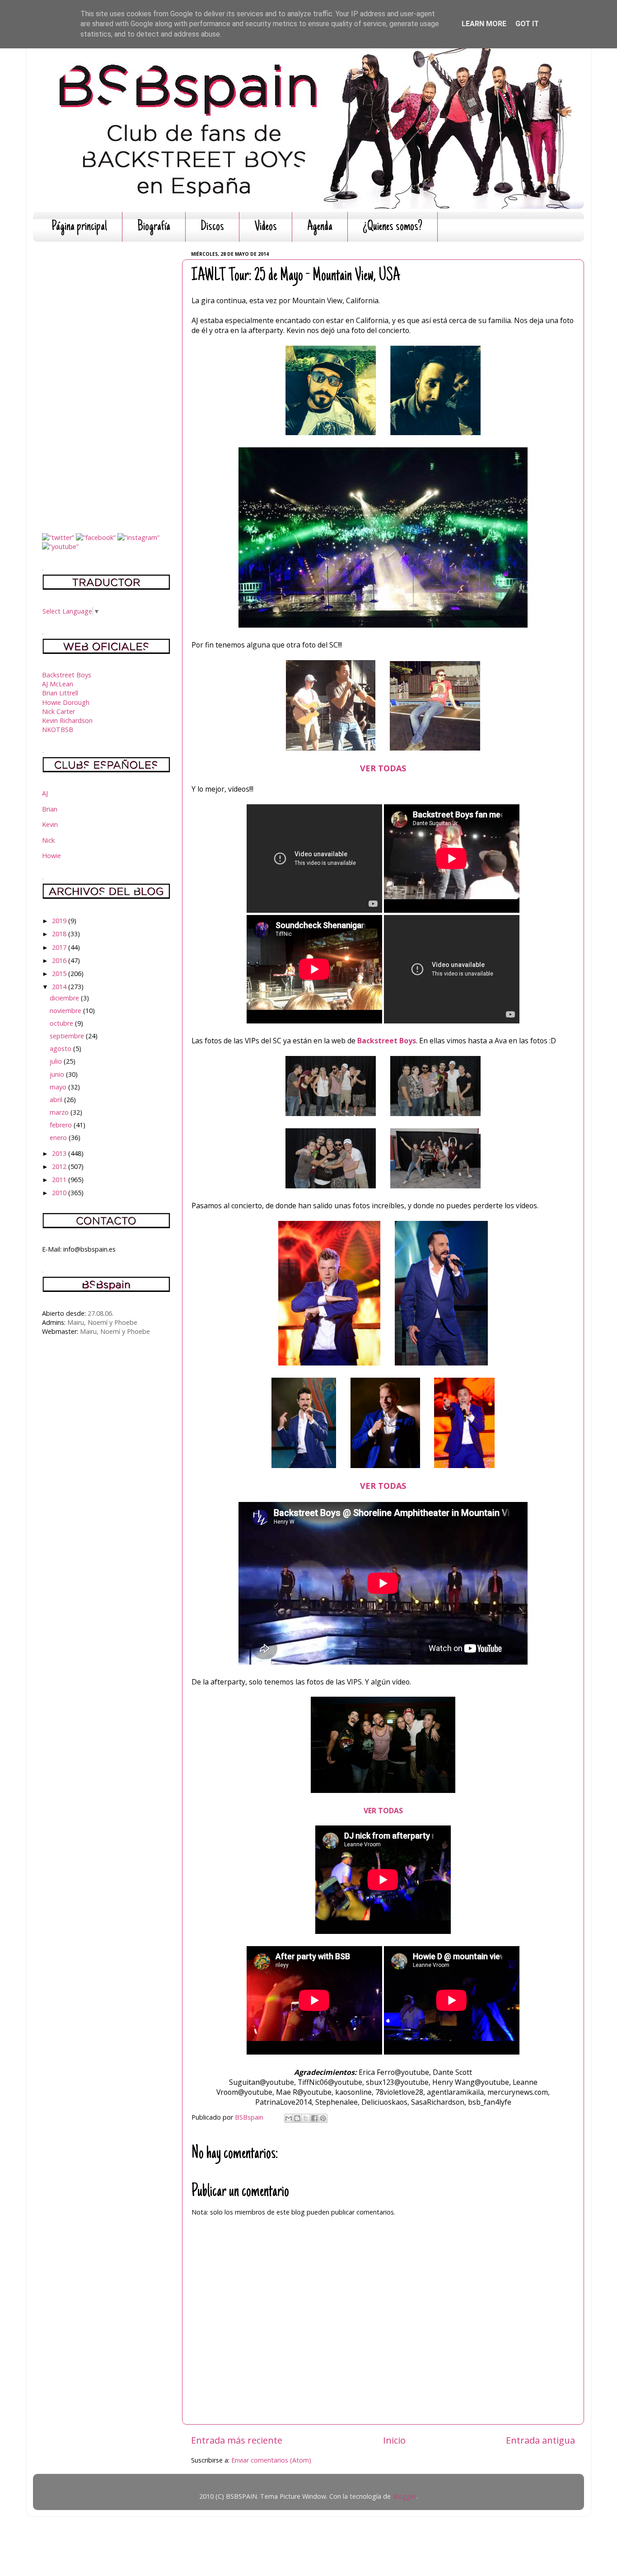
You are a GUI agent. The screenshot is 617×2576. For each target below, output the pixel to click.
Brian (50, 809)
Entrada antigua (540, 2440)
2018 (60, 934)
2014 (60, 987)
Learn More (484, 24)
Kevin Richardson (67, 720)
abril (57, 1100)
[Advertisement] (106, 384)
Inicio (394, 2440)
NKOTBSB (58, 730)
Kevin (50, 824)
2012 (60, 1166)
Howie (51, 856)
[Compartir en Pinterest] (323, 2118)
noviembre (66, 1011)
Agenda (320, 227)
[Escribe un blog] (297, 2118)
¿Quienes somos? (393, 227)
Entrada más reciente (237, 2440)
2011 (60, 1180)
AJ (45, 793)
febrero (62, 1125)
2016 (60, 960)
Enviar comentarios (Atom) (271, 2460)
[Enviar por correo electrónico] (289, 2118)
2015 (60, 974)
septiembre (68, 1036)
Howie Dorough (66, 702)
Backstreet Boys (387, 1041)
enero (59, 1138)
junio (58, 1074)
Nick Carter (58, 711)
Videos (266, 227)
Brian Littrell (60, 693)
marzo (60, 1112)
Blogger (404, 2496)
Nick (48, 840)
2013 (60, 1153)
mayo (59, 1087)
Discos (212, 227)
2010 (60, 1193)
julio (57, 1061)
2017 (60, 947)
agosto (61, 1049)
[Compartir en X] (306, 2118)
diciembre (65, 998)
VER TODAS (383, 768)
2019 (60, 921)
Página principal (79, 227)
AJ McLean (58, 684)
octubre (62, 1023)
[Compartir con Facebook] (314, 2118)
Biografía (154, 227)
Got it (527, 24)
